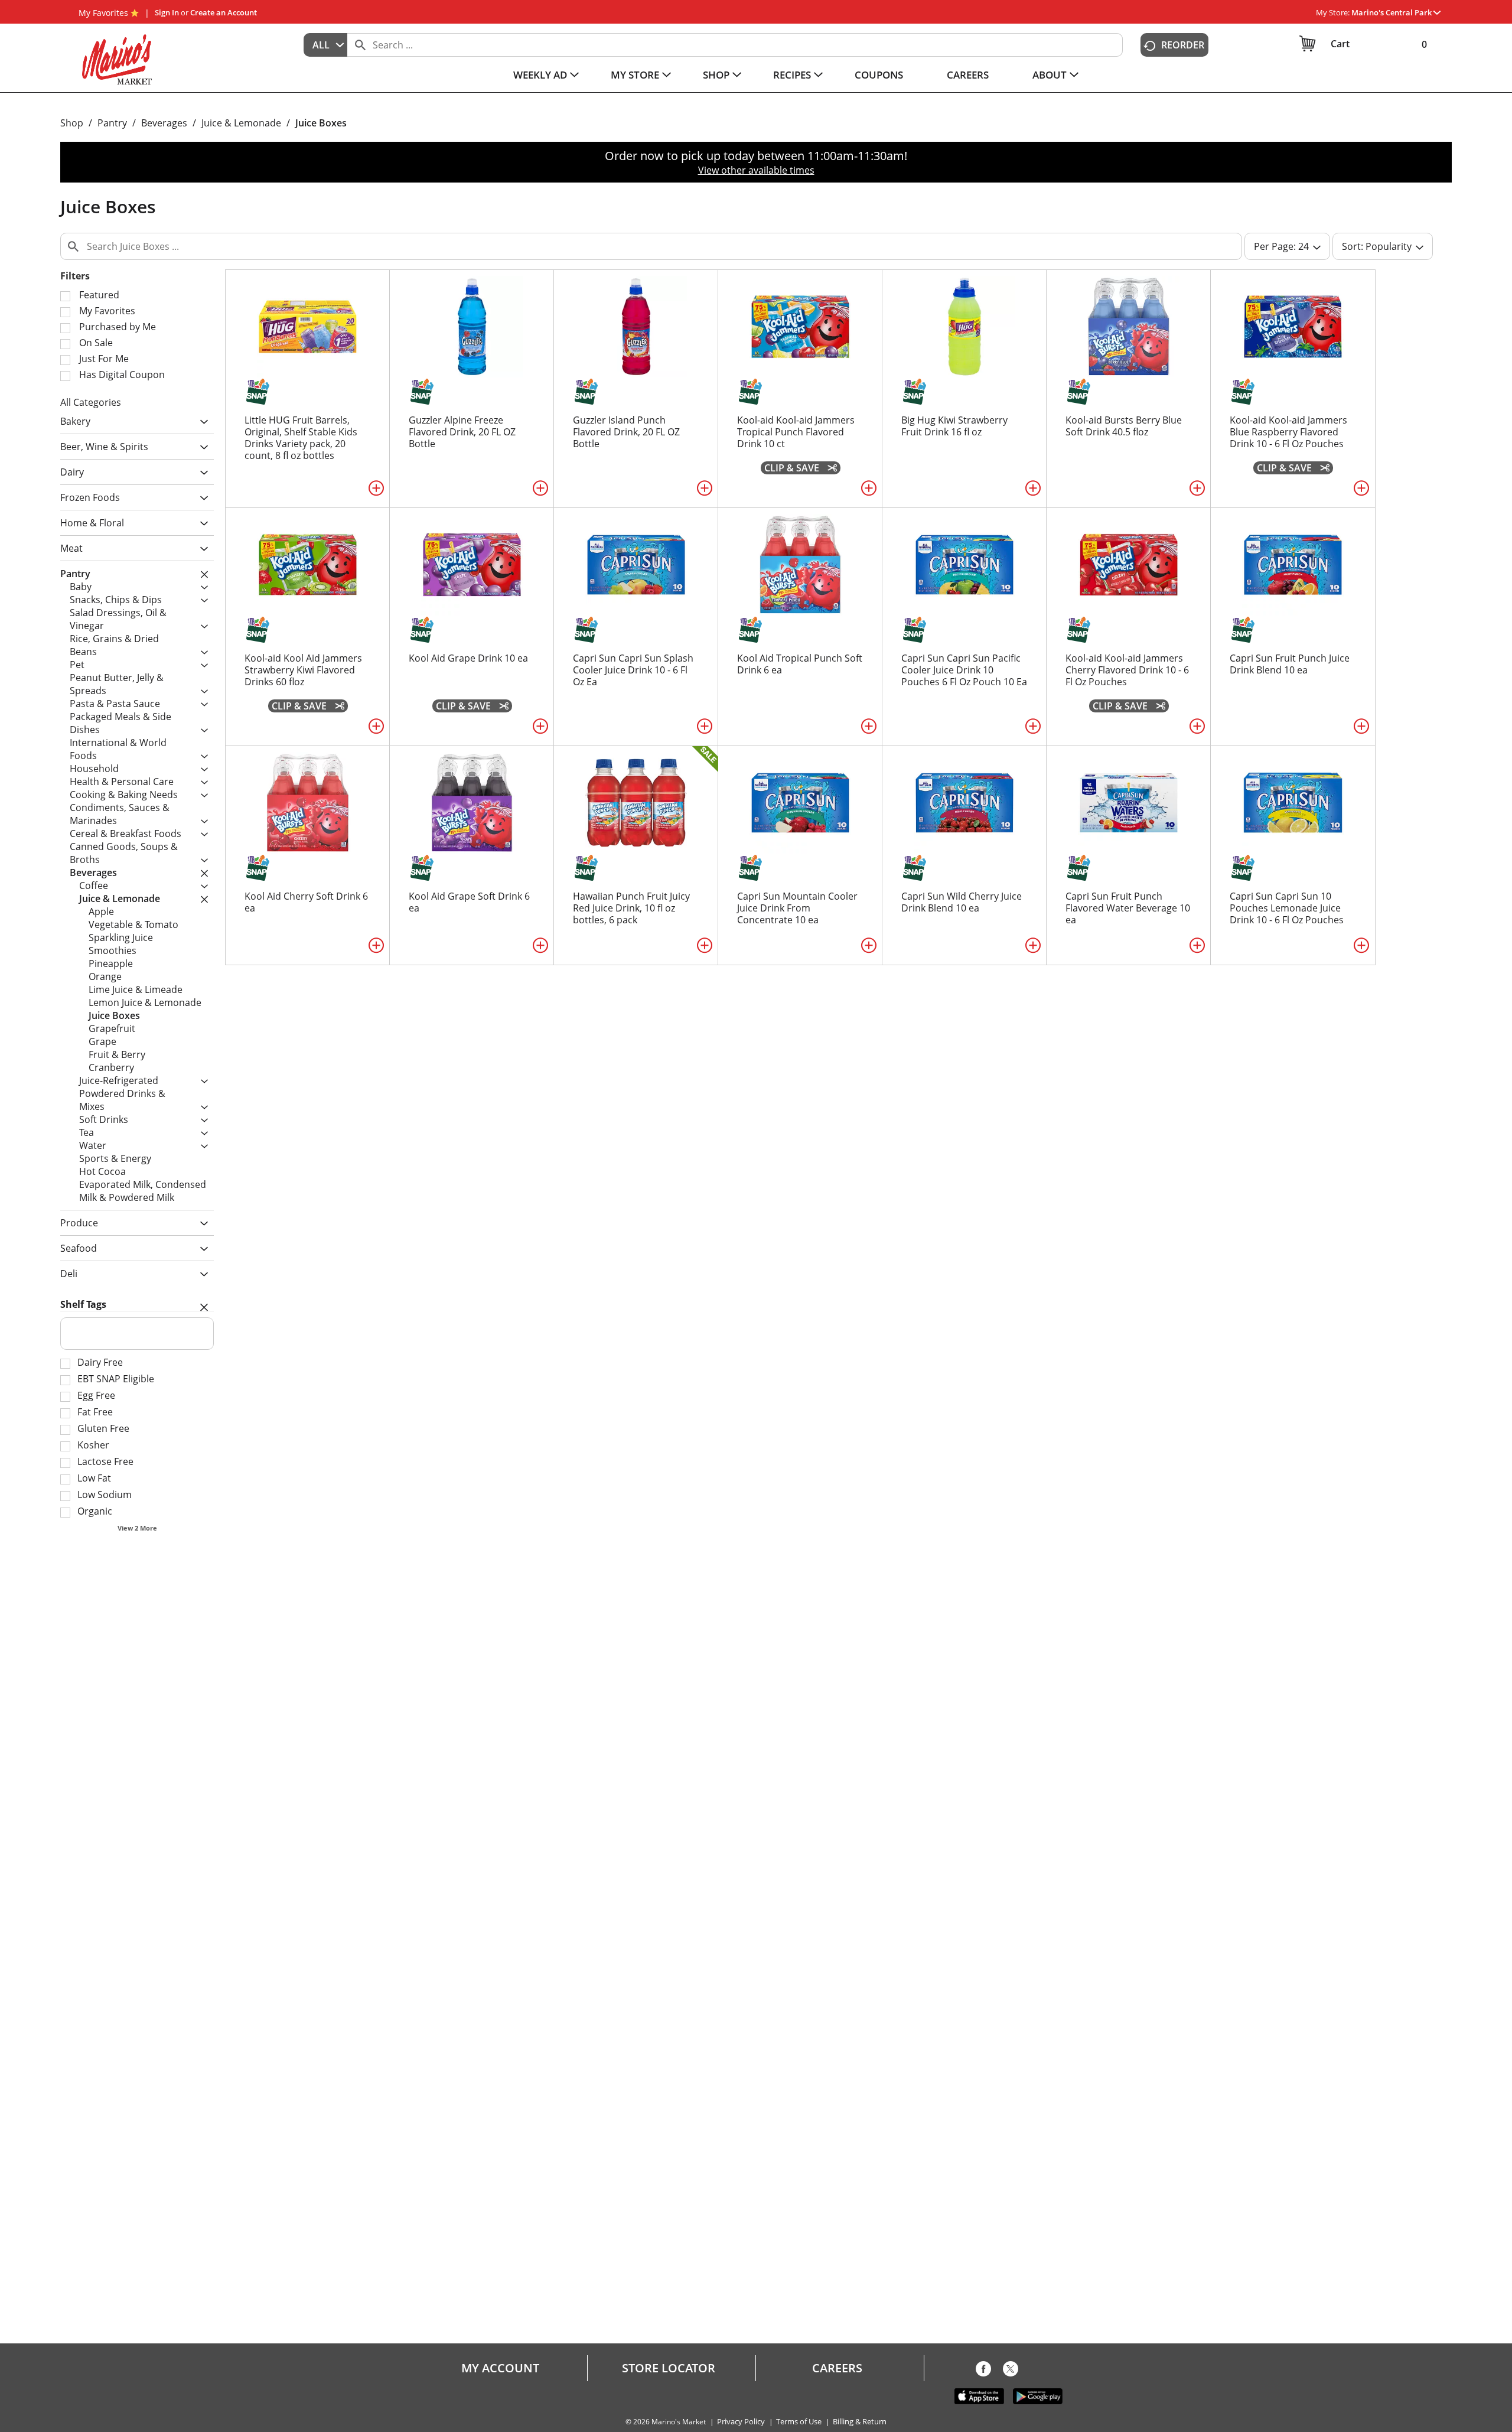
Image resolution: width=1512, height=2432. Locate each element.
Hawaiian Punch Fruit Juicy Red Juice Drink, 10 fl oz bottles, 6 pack (631, 908)
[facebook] (983, 2371)
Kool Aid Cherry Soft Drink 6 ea (306, 902)
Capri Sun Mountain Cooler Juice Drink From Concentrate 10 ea (797, 908)
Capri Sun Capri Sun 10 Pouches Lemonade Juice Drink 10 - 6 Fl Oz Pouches (1287, 908)
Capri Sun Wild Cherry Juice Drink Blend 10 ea (962, 902)
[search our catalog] (360, 45)
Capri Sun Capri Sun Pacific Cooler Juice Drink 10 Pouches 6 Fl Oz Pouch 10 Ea (964, 670)
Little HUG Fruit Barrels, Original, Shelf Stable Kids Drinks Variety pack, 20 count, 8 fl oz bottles (301, 438)
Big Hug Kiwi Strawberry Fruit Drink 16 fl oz (954, 426)
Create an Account (224, 12)
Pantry (112, 123)
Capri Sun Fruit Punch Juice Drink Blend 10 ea (1290, 664)
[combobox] (325, 45)
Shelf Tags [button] (83, 1304)
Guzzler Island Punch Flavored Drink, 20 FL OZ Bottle (626, 432)
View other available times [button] (756, 170)
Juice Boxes (321, 123)
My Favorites (103, 13)
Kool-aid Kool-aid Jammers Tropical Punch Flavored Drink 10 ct (796, 432)
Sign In (167, 12)
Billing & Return (860, 2422)
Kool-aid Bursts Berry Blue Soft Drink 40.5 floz (1124, 426)
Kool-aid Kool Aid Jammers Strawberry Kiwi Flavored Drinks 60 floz (303, 670)
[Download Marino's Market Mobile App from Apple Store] (979, 2395)
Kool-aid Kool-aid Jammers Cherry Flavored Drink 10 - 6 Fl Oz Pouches (1127, 670)
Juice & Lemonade (241, 123)
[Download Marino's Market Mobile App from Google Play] (1038, 2395)
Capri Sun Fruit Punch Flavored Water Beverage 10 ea (1128, 908)
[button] (1396, 12)
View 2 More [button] (137, 1528)
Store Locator (669, 2368)
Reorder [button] (1183, 45)
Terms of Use (799, 2422)
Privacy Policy (741, 2422)
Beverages (164, 123)
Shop (72, 123)
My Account (500, 2368)
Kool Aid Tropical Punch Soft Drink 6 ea (800, 664)
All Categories (91, 402)
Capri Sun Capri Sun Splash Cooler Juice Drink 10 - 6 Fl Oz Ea (633, 670)
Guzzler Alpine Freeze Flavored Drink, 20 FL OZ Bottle (462, 432)
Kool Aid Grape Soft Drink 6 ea (469, 902)
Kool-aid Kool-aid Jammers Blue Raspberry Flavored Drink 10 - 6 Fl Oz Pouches (1288, 432)
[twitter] (1011, 2371)
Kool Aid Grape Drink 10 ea (468, 658)
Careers (837, 2368)
